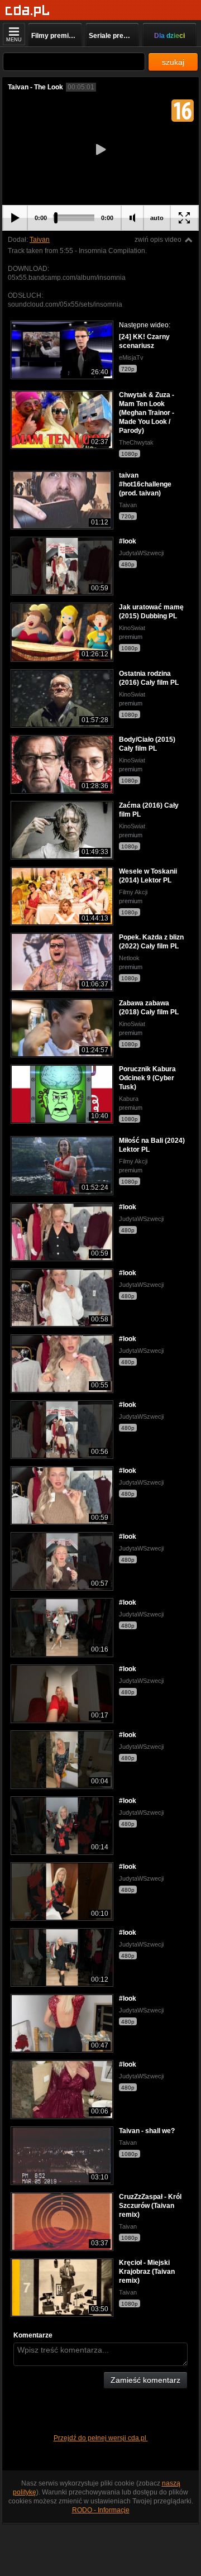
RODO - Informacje (101, 2510)
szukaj (173, 62)
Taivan (40, 240)
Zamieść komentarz (145, 2380)
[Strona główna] (28, 11)
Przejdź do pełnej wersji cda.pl (101, 2438)
